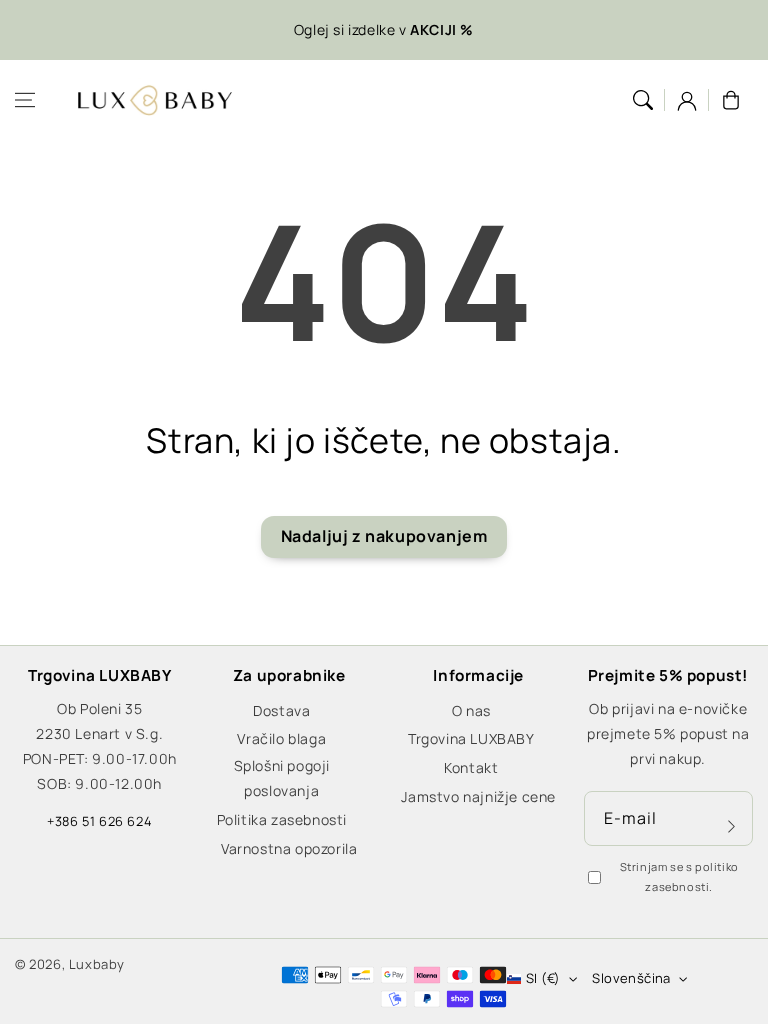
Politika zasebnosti (282, 819)
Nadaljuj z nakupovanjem (384, 536)
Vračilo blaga (281, 738)
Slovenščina (631, 978)
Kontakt (471, 767)
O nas (471, 710)
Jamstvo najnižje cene (478, 796)
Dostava (281, 710)
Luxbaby (97, 964)
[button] (25, 100)
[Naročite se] (731, 826)
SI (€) (543, 978)
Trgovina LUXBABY (471, 738)
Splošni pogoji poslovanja (282, 778)
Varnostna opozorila (289, 848)
